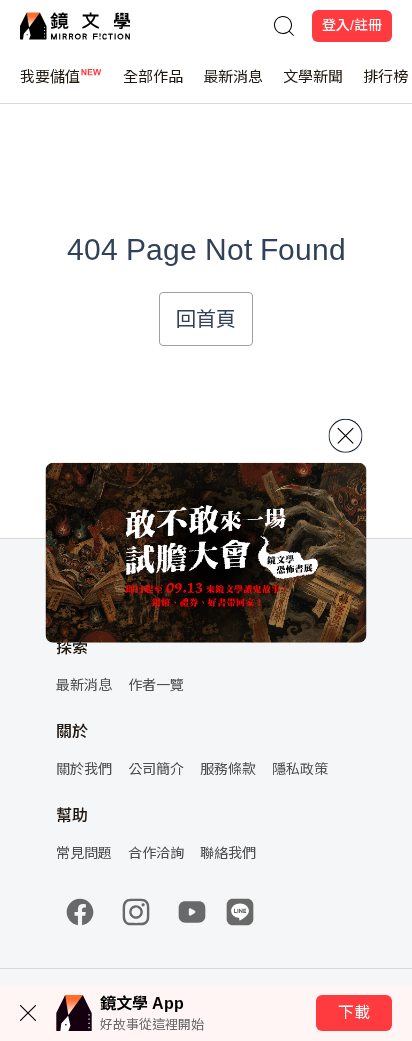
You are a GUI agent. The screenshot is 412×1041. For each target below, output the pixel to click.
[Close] (346, 435)
